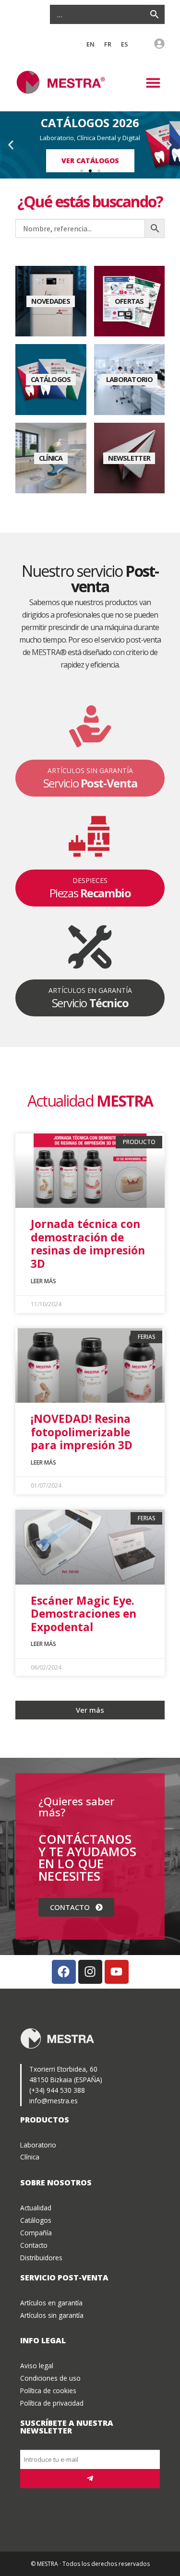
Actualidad (36, 2208)
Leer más (43, 1281)
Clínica (30, 2157)
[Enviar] (90, 2479)
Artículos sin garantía (52, 2315)
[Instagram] (90, 1972)
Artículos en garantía (51, 2303)
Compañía (36, 2233)
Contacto (34, 2245)
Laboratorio (38, 2145)
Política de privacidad (52, 2403)
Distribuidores (41, 2258)
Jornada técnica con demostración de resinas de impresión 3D (88, 1244)
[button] (153, 83)
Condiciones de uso (50, 2378)
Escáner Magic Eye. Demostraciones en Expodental (84, 1614)
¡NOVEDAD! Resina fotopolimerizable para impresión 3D (82, 1432)
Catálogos (36, 2220)
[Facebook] (64, 1972)
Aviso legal (37, 2366)
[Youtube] (117, 1972)
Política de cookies (48, 2391)
